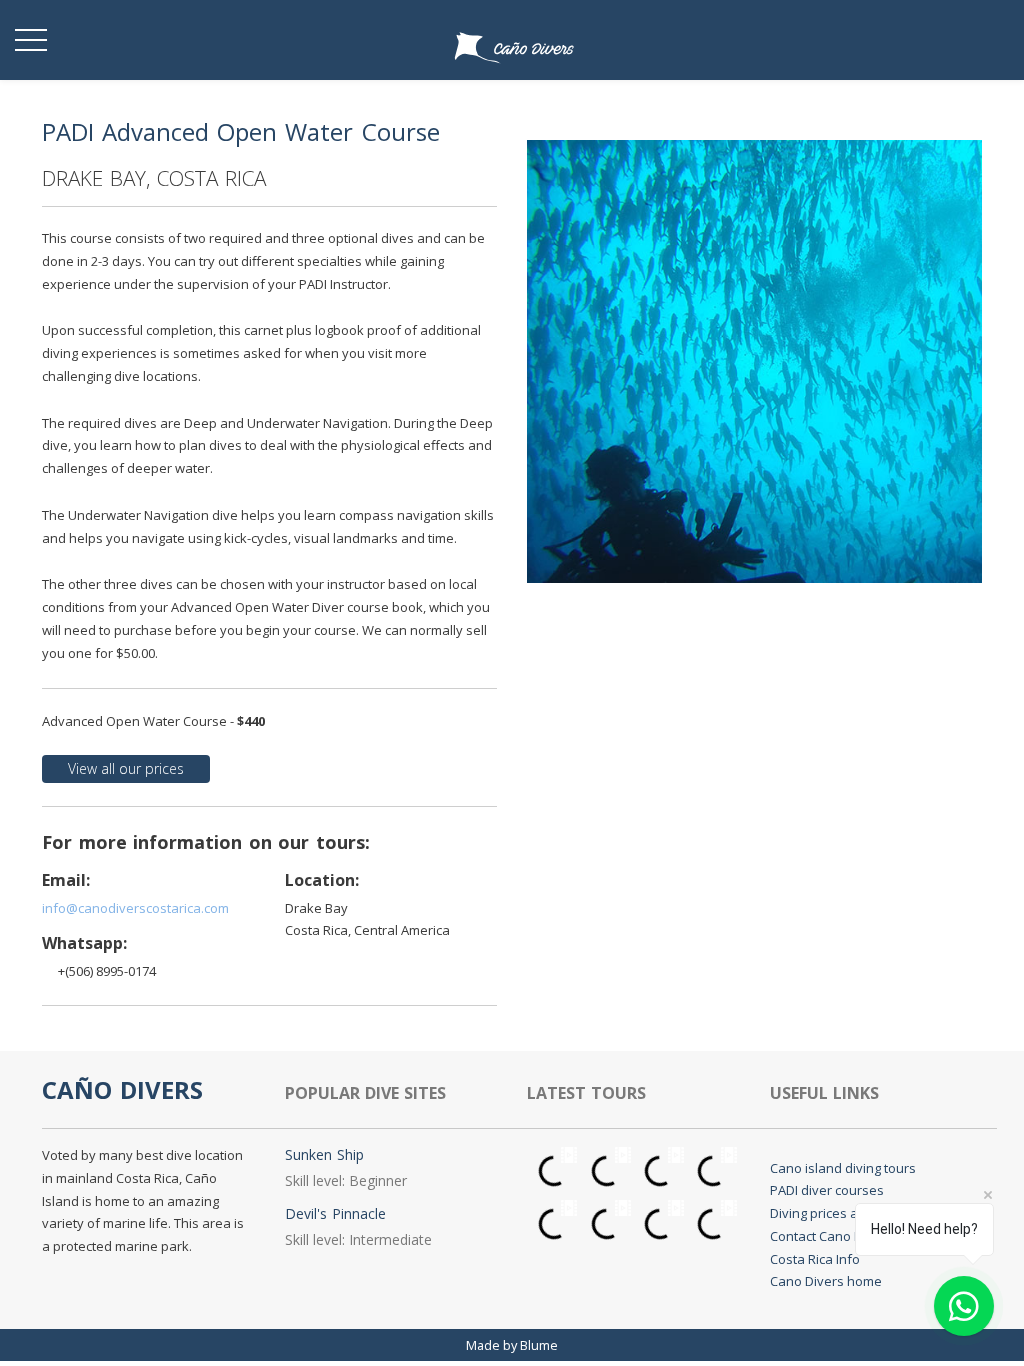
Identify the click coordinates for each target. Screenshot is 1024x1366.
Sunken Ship (324, 1154)
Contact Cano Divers (831, 1236)
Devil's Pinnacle (335, 1213)
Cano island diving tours (843, 1168)
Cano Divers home (826, 1281)
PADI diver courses (827, 1190)
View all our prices (126, 768)
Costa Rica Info (815, 1259)
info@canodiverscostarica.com (135, 908)
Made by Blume (512, 1345)
